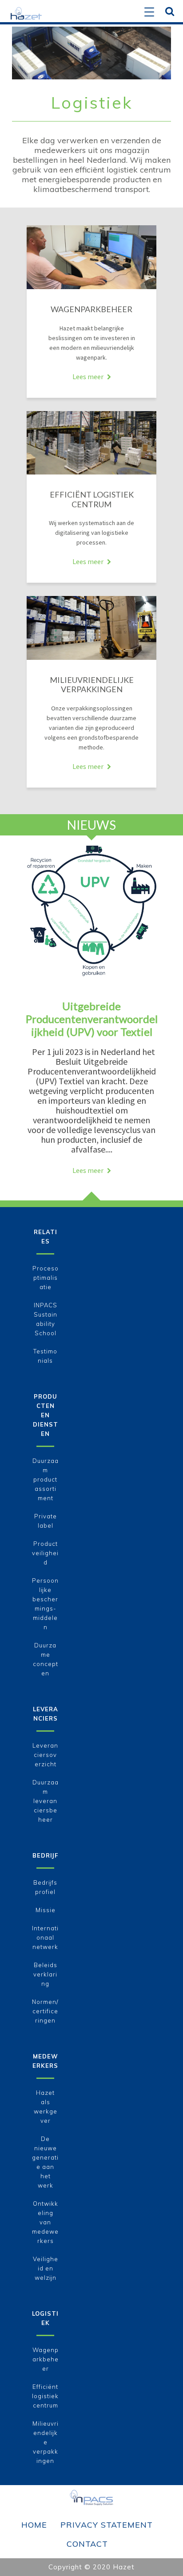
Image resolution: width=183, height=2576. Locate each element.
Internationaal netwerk (45, 1937)
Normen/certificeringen (45, 2011)
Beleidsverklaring (45, 1974)
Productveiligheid (45, 1553)
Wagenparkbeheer (46, 2359)
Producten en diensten (46, 1415)
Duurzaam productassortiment (46, 1479)
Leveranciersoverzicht (45, 1755)
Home (34, 2525)
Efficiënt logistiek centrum (45, 2396)
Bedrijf (45, 1855)
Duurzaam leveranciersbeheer (46, 1801)
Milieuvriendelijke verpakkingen (46, 2442)
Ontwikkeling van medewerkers (45, 2222)
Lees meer (88, 376)
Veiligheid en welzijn (46, 2268)
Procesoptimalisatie (46, 1278)
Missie (46, 1910)
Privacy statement (107, 2525)
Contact (87, 2544)
